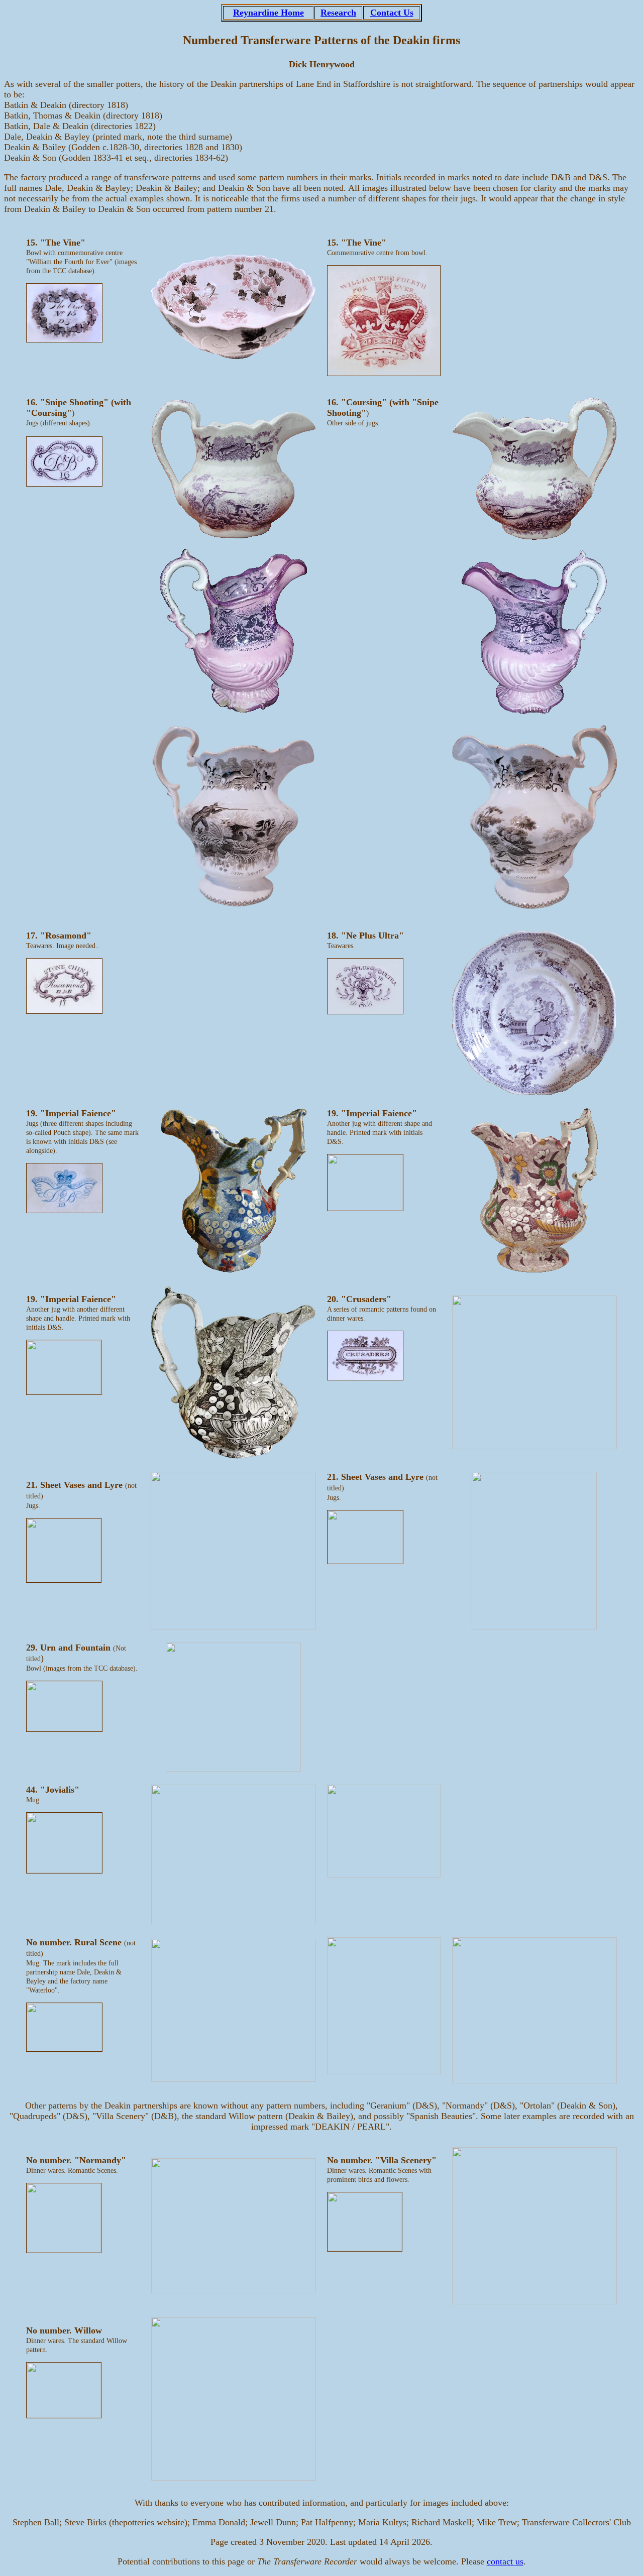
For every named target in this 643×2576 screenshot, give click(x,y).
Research (338, 13)
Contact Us (392, 13)
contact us (505, 2561)
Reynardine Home (269, 13)
